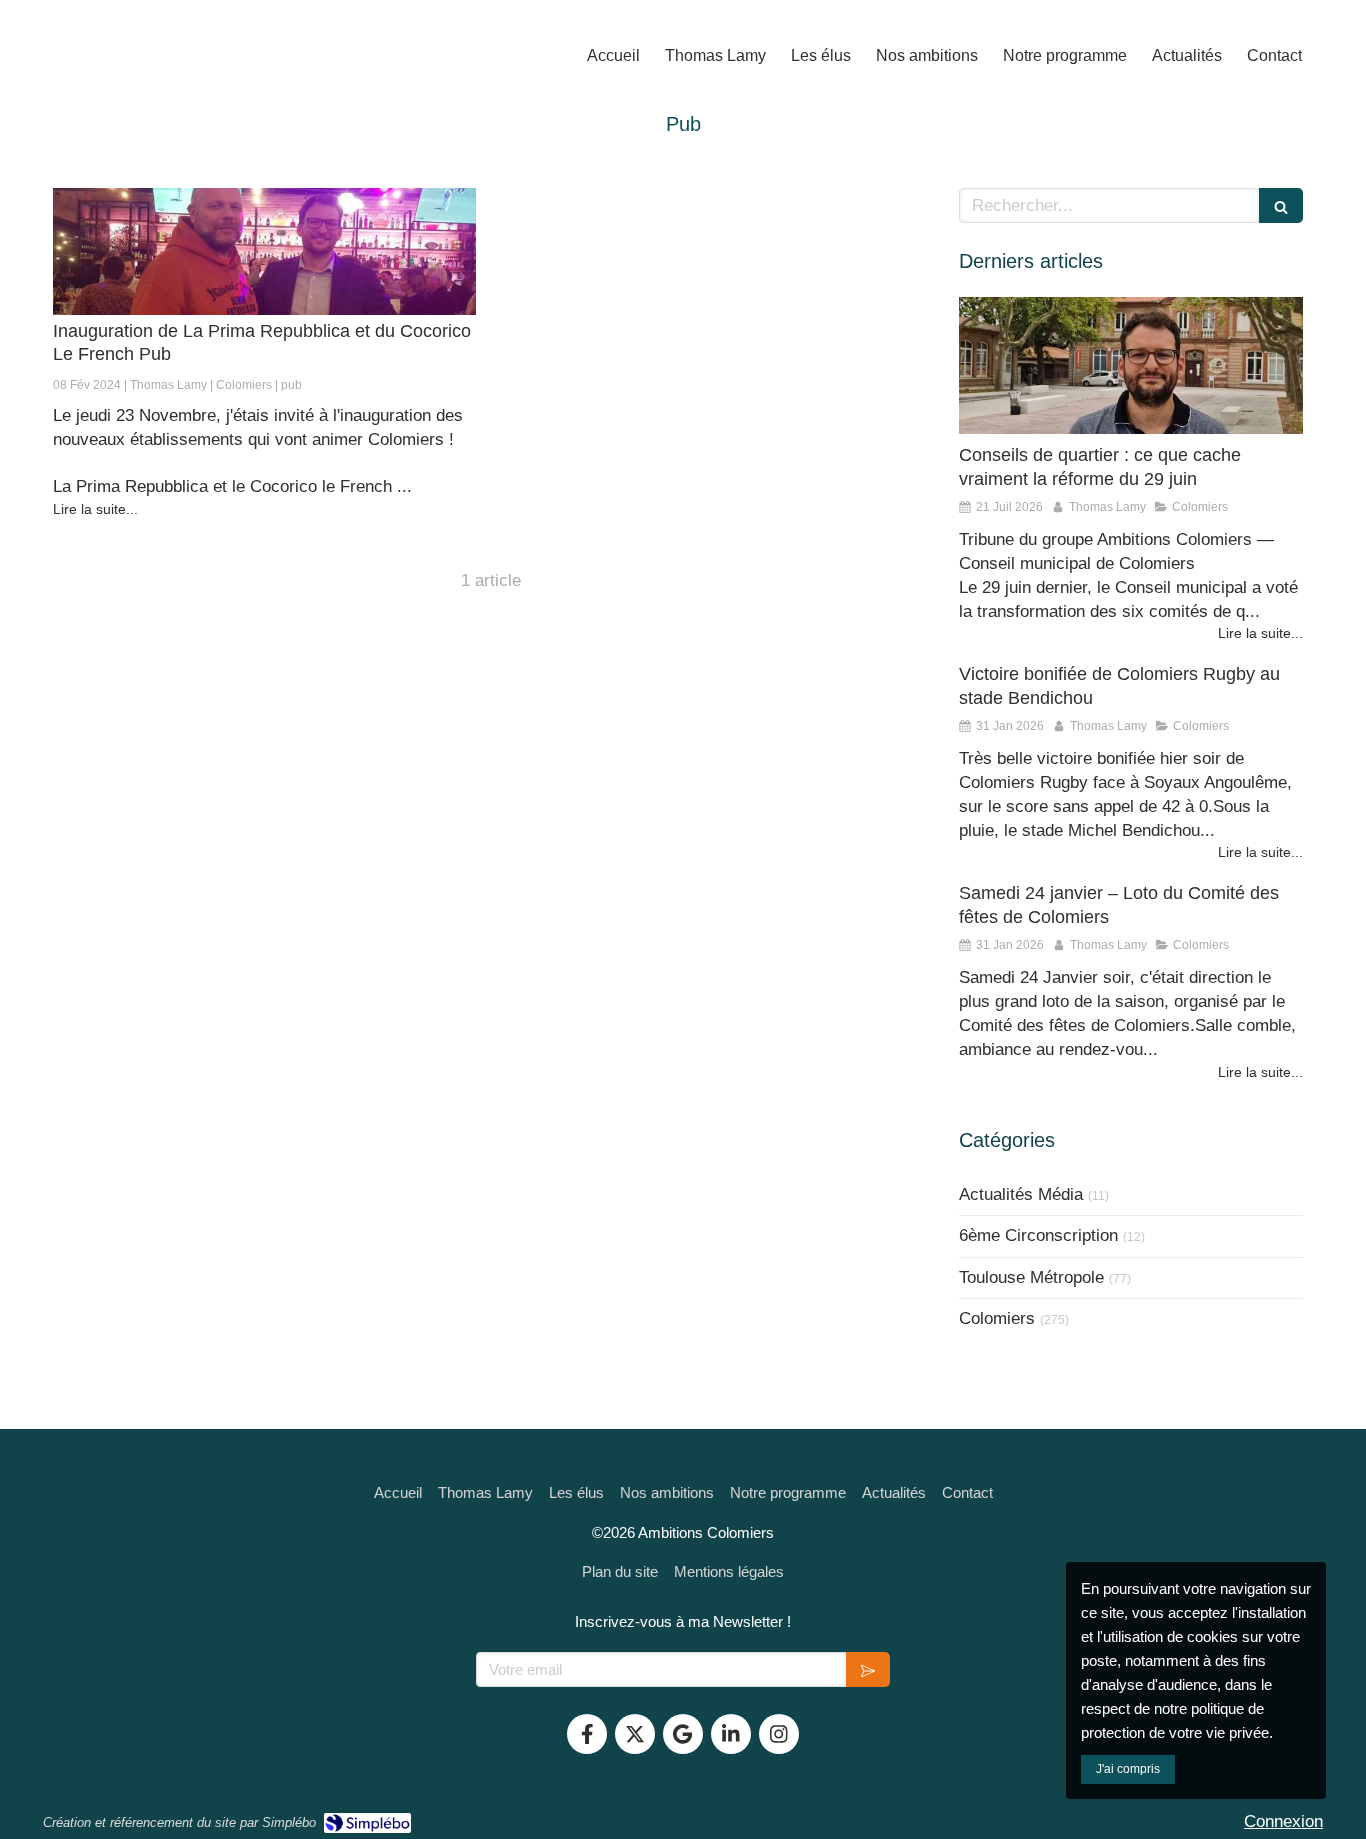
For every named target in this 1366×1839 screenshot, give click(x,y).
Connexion (1283, 1821)
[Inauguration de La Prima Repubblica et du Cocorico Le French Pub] (264, 251)
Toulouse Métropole (1031, 1277)
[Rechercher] (1281, 205)
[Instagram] (779, 1734)
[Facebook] (587, 1734)
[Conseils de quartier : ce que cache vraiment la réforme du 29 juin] (1131, 366)
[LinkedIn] (731, 1734)
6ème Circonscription (1038, 1235)
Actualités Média (1021, 1194)
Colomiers (997, 1318)
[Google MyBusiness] (683, 1734)
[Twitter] (635, 1734)
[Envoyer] (868, 1669)
